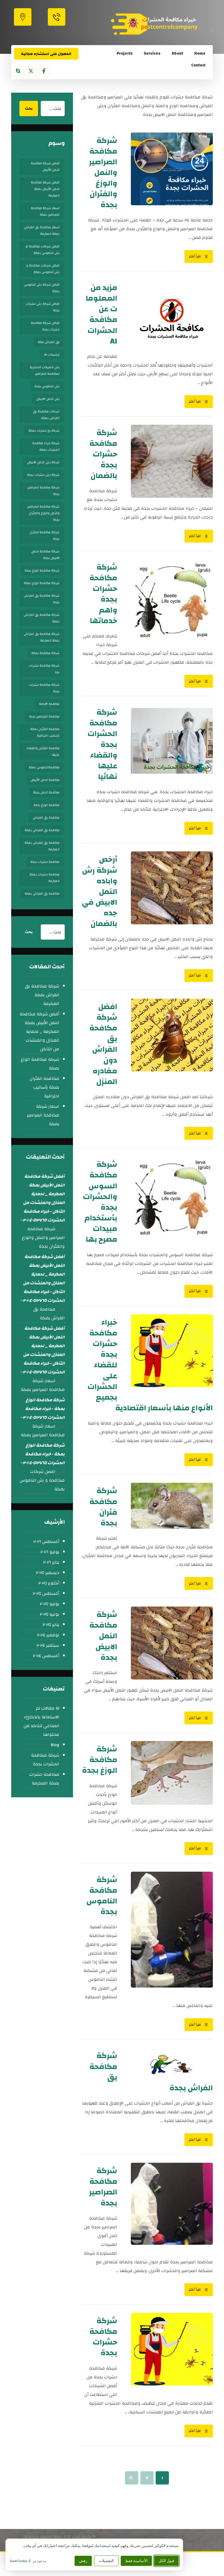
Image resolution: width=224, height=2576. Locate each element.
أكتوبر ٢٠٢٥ (49, 1583)
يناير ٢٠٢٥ (51, 1625)
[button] (44, 71)
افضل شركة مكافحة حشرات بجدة (45, 326)
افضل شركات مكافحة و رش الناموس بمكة (43, 269)
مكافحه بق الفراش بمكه (42, 893)
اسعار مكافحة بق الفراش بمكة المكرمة (42, 230)
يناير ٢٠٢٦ (51, 1562)
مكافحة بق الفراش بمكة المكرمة (42, 846)
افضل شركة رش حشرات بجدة (43, 307)
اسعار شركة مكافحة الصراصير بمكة (45, 211)
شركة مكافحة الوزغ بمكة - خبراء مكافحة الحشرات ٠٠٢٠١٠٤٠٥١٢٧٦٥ (42, 1409)
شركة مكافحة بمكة (45, 653)
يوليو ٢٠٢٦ (50, 1552)
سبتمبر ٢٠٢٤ (48, 1645)
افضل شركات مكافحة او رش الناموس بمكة (42, 250)
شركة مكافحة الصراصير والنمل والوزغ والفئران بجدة (43, 513)
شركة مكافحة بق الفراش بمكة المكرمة (42, 637)
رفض (83, 2561)
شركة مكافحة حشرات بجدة (44, 688)
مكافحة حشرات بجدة (45, 862)
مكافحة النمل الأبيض (45, 780)
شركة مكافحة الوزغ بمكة (42, 583)
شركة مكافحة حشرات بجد (44, 669)
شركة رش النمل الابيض (43, 462)
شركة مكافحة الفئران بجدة (45, 535)
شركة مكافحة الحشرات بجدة (45, 1760)
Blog (55, 1745)
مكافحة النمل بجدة (46, 792)
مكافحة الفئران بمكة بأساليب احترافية (45, 732)
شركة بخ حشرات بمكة (44, 430)
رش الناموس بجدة (47, 386)
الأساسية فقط (136, 2561)
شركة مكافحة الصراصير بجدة (43, 491)
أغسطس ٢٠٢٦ (46, 1542)
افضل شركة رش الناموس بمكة (42, 288)
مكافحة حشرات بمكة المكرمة (45, 878)
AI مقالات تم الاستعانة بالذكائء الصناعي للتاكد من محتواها (42, 1721)
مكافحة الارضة (49, 704)
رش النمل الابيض (48, 399)
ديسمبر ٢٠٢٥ (48, 1573)
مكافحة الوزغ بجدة (47, 805)
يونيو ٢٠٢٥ (50, 1614)
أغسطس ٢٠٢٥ (46, 1593)
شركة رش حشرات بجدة (43, 475)
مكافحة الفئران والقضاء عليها (43, 751)
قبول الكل (166, 2561)
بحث (29, 109)
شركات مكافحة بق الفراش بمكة (46, 415)
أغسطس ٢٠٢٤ (46, 1656)
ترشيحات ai (52, 354)
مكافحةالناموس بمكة (44, 767)
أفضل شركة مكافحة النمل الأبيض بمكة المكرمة (45, 189)
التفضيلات (106, 2561)
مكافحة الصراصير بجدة (44, 716)
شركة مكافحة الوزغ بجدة (42, 570)
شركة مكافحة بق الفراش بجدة (42, 599)
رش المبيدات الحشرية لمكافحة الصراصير (45, 370)
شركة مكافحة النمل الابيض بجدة (45, 555)
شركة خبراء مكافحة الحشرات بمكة (46, 446)
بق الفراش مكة (49, 342)
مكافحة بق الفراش (46, 817)
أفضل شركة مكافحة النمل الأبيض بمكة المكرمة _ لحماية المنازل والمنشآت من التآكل (39, 1031)
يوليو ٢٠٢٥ (50, 1604)
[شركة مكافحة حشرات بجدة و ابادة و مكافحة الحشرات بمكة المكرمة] (161, 24)
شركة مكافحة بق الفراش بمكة (42, 618)
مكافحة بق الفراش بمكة (42, 830)
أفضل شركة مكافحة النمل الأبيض (45, 166)
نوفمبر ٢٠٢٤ (48, 1635)
